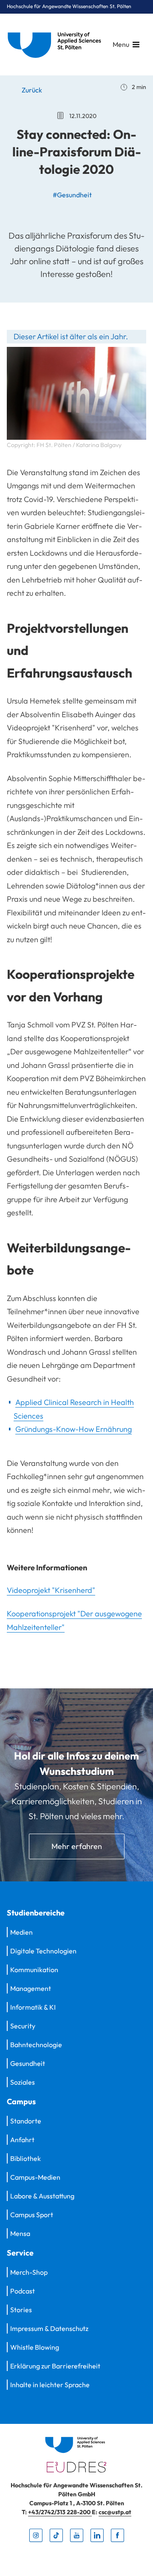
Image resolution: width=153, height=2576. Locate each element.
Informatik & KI (33, 2007)
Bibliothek (25, 2158)
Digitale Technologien (43, 1951)
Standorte (26, 2121)
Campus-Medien (35, 2177)
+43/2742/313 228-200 (60, 2512)
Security (23, 2026)
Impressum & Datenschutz (49, 2328)
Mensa (20, 2233)
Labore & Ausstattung (42, 2196)
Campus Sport (32, 2215)
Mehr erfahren (77, 1846)
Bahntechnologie (36, 2045)
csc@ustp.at (115, 2512)
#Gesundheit (72, 195)
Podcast (23, 2291)
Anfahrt (22, 2140)
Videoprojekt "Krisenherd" (51, 1590)
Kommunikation (34, 1970)
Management (31, 1988)
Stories (21, 2310)
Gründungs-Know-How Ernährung (74, 1429)
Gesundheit (28, 2063)
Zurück (31, 90)
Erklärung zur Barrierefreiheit (55, 2366)
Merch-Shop (29, 2272)
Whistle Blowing (35, 2347)
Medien (21, 1932)
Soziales (23, 2082)
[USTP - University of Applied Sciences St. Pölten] (57, 45)
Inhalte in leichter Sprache (50, 2385)
